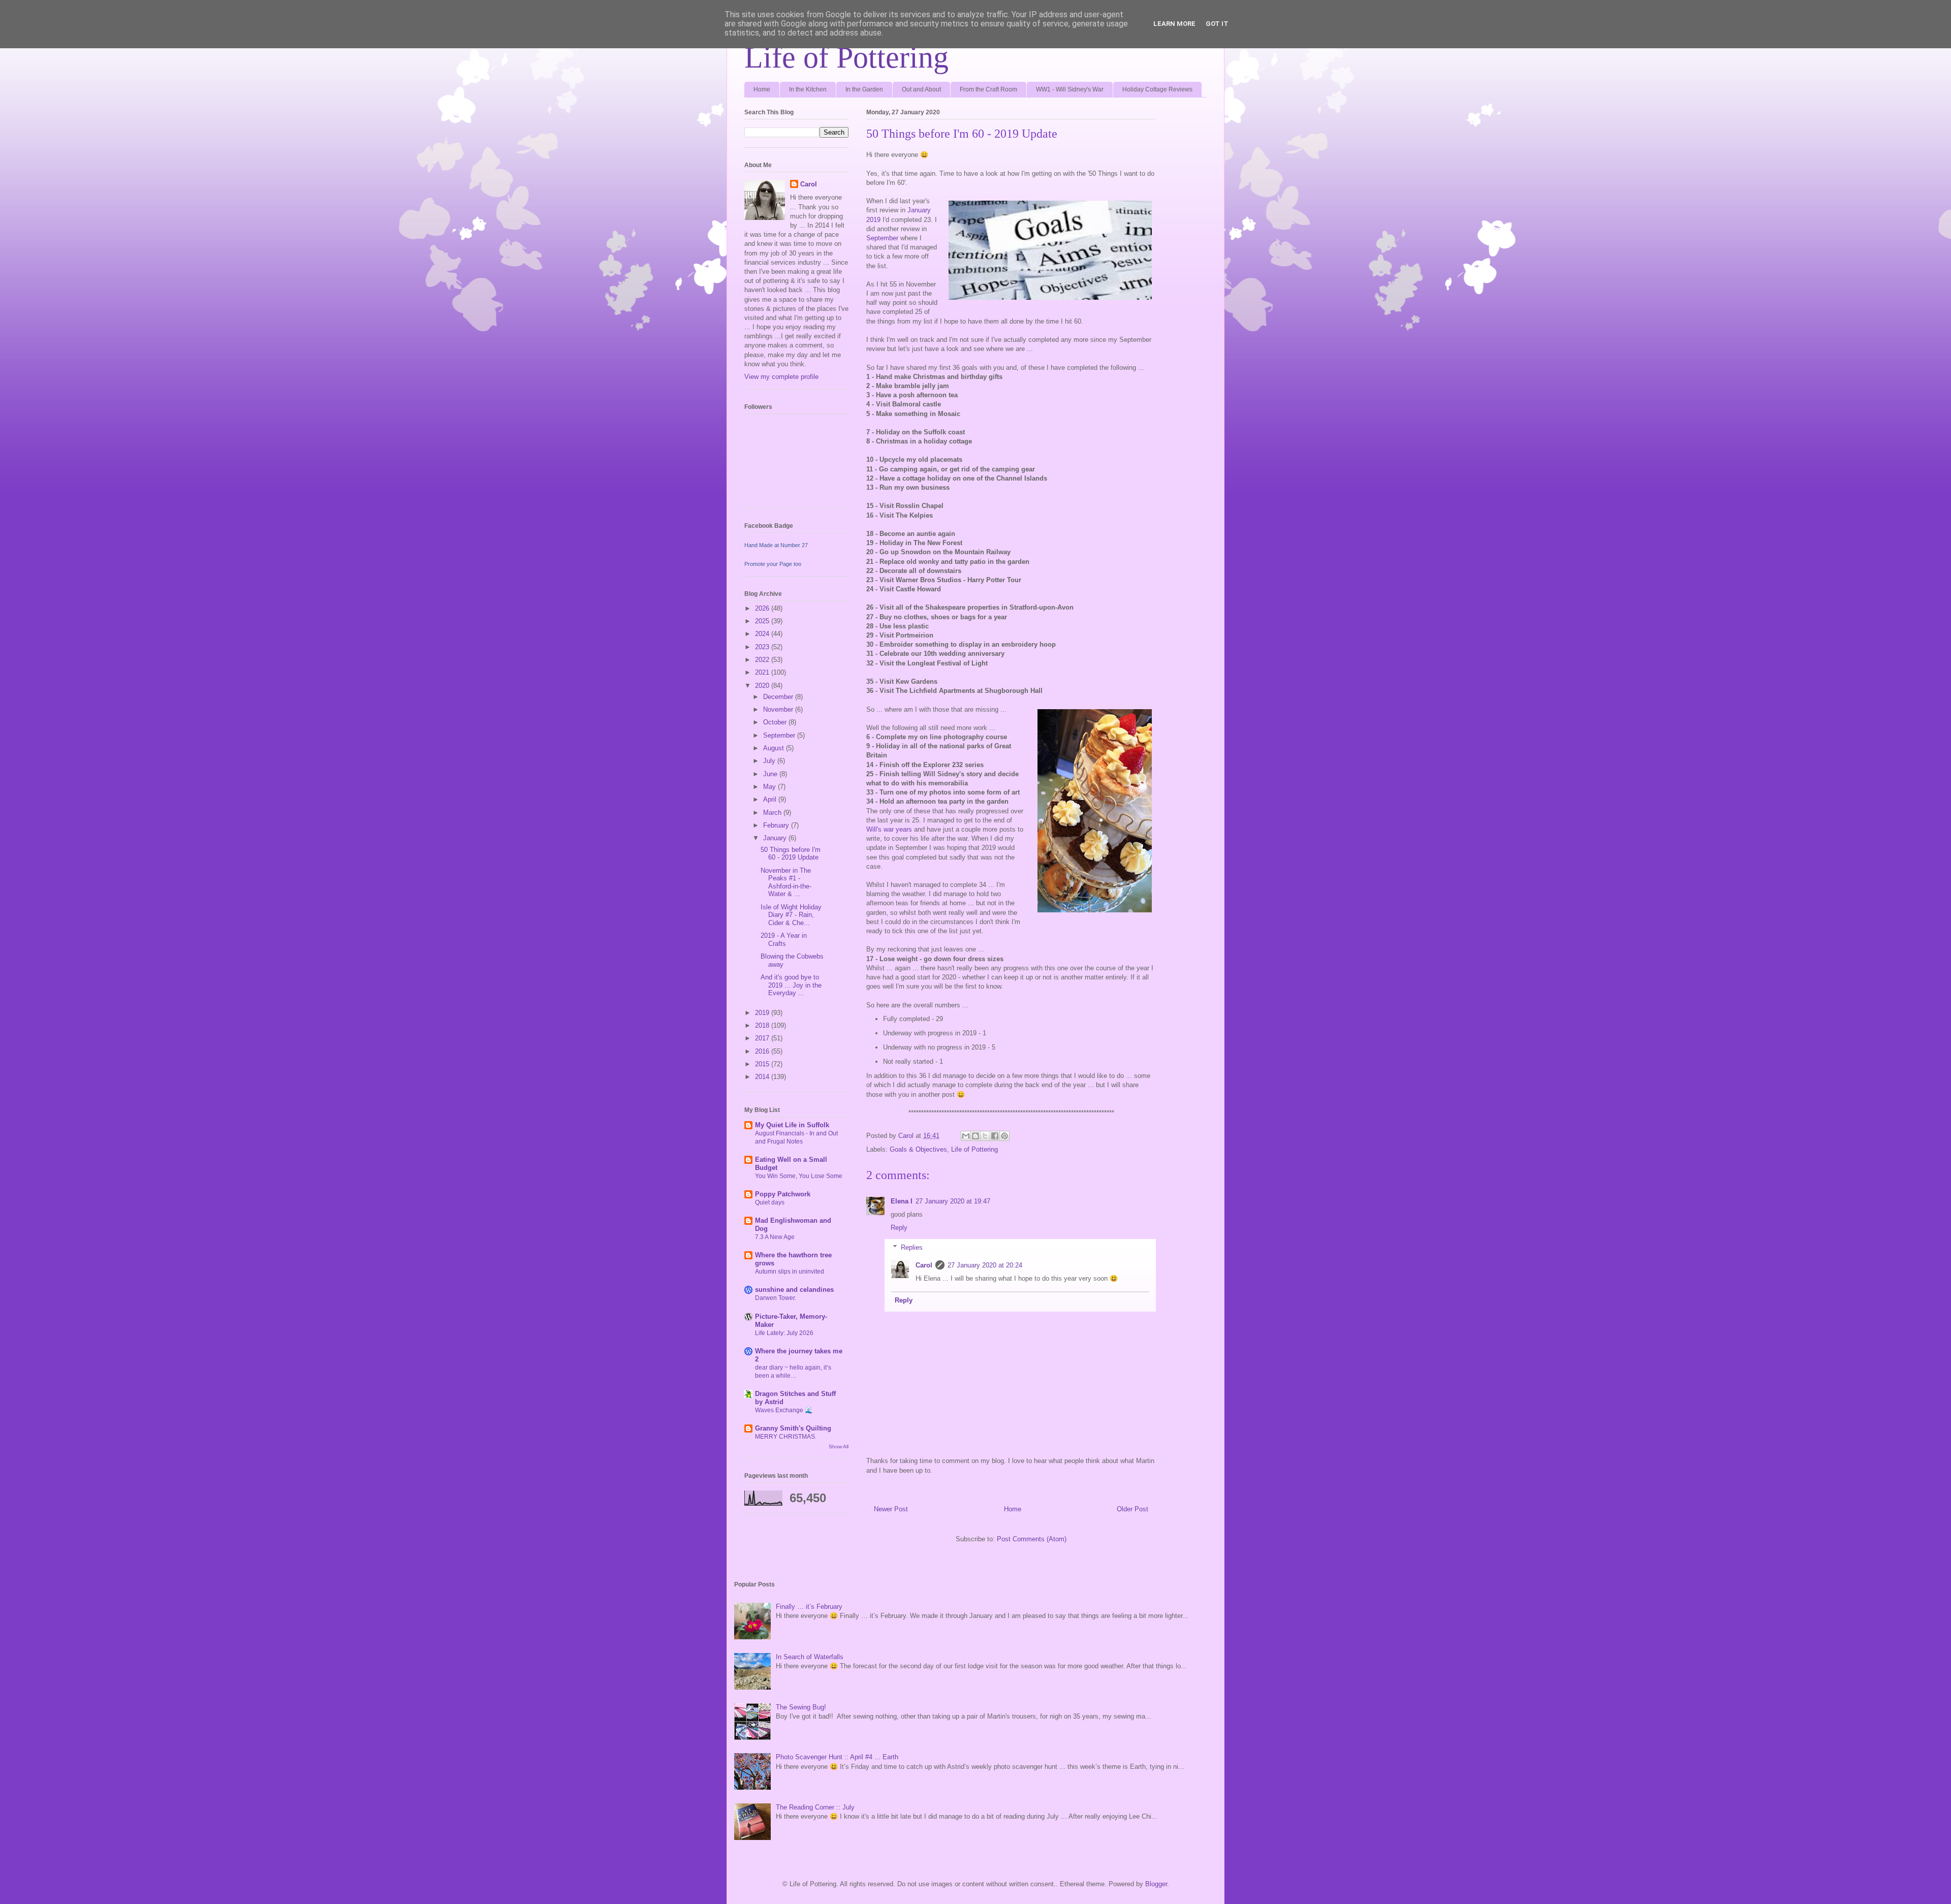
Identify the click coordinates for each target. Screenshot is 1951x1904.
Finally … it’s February (809, 1607)
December (779, 697)
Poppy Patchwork (783, 1194)
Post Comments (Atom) (1032, 1539)
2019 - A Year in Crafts (784, 940)
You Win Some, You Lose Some (799, 1176)
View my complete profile (781, 377)
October (776, 722)
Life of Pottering (846, 57)
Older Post (1132, 1509)
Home (762, 89)
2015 (763, 1064)
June (771, 774)
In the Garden (864, 89)
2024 (763, 634)
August (775, 748)
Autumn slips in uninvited (790, 1272)
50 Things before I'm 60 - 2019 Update (791, 854)
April (771, 799)
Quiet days (770, 1202)
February (777, 825)
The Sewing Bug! (801, 1707)
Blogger (1156, 1884)
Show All (839, 1447)
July (770, 761)
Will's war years (889, 829)
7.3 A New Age (775, 1237)
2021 (763, 672)
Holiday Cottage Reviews (1157, 89)
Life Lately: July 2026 (784, 1333)
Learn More (1174, 24)
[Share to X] (985, 1136)
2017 (763, 1038)
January (776, 838)
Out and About (921, 89)
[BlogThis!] (975, 1136)
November (779, 709)
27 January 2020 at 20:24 (985, 1265)
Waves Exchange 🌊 (784, 1410)
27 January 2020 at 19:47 (953, 1201)
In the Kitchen (808, 89)
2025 (763, 621)
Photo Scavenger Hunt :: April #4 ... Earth (837, 1757)
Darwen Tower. (776, 1298)
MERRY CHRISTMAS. (786, 1437)
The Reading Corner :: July (815, 1807)
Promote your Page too (773, 564)
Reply (899, 1228)
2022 (763, 660)
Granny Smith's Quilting (793, 1428)
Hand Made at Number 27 (776, 545)
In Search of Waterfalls (810, 1657)
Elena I (902, 1201)
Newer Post (891, 1509)
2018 (763, 1025)
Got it (1217, 24)
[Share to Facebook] (995, 1136)
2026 (763, 608)
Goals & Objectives (918, 1149)
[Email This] (966, 1136)
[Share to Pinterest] (1004, 1136)
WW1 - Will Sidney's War (1070, 89)
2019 (763, 1013)
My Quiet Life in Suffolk (792, 1125)
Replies (912, 1247)
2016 (763, 1051)
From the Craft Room (988, 89)
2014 (763, 1077)
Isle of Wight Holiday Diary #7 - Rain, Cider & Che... (791, 915)
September (882, 238)
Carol (924, 1265)
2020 (763, 686)
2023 (763, 647)
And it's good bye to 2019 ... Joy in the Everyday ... (791, 985)
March (773, 813)
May (770, 787)
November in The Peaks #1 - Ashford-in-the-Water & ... (786, 882)
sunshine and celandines (794, 1290)
